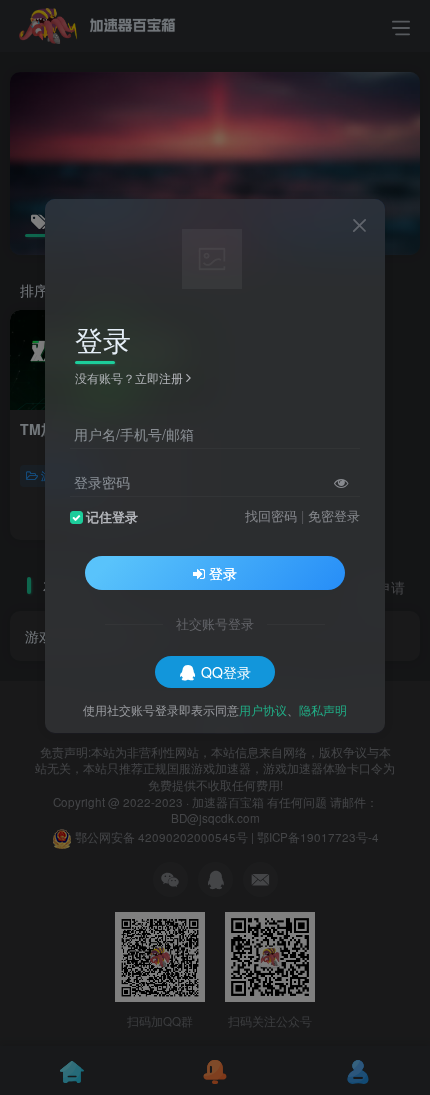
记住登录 (112, 517)
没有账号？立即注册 (129, 377)
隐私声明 (323, 709)
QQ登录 (226, 672)
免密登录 (334, 516)
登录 (223, 573)
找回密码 (271, 516)
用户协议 (263, 709)
